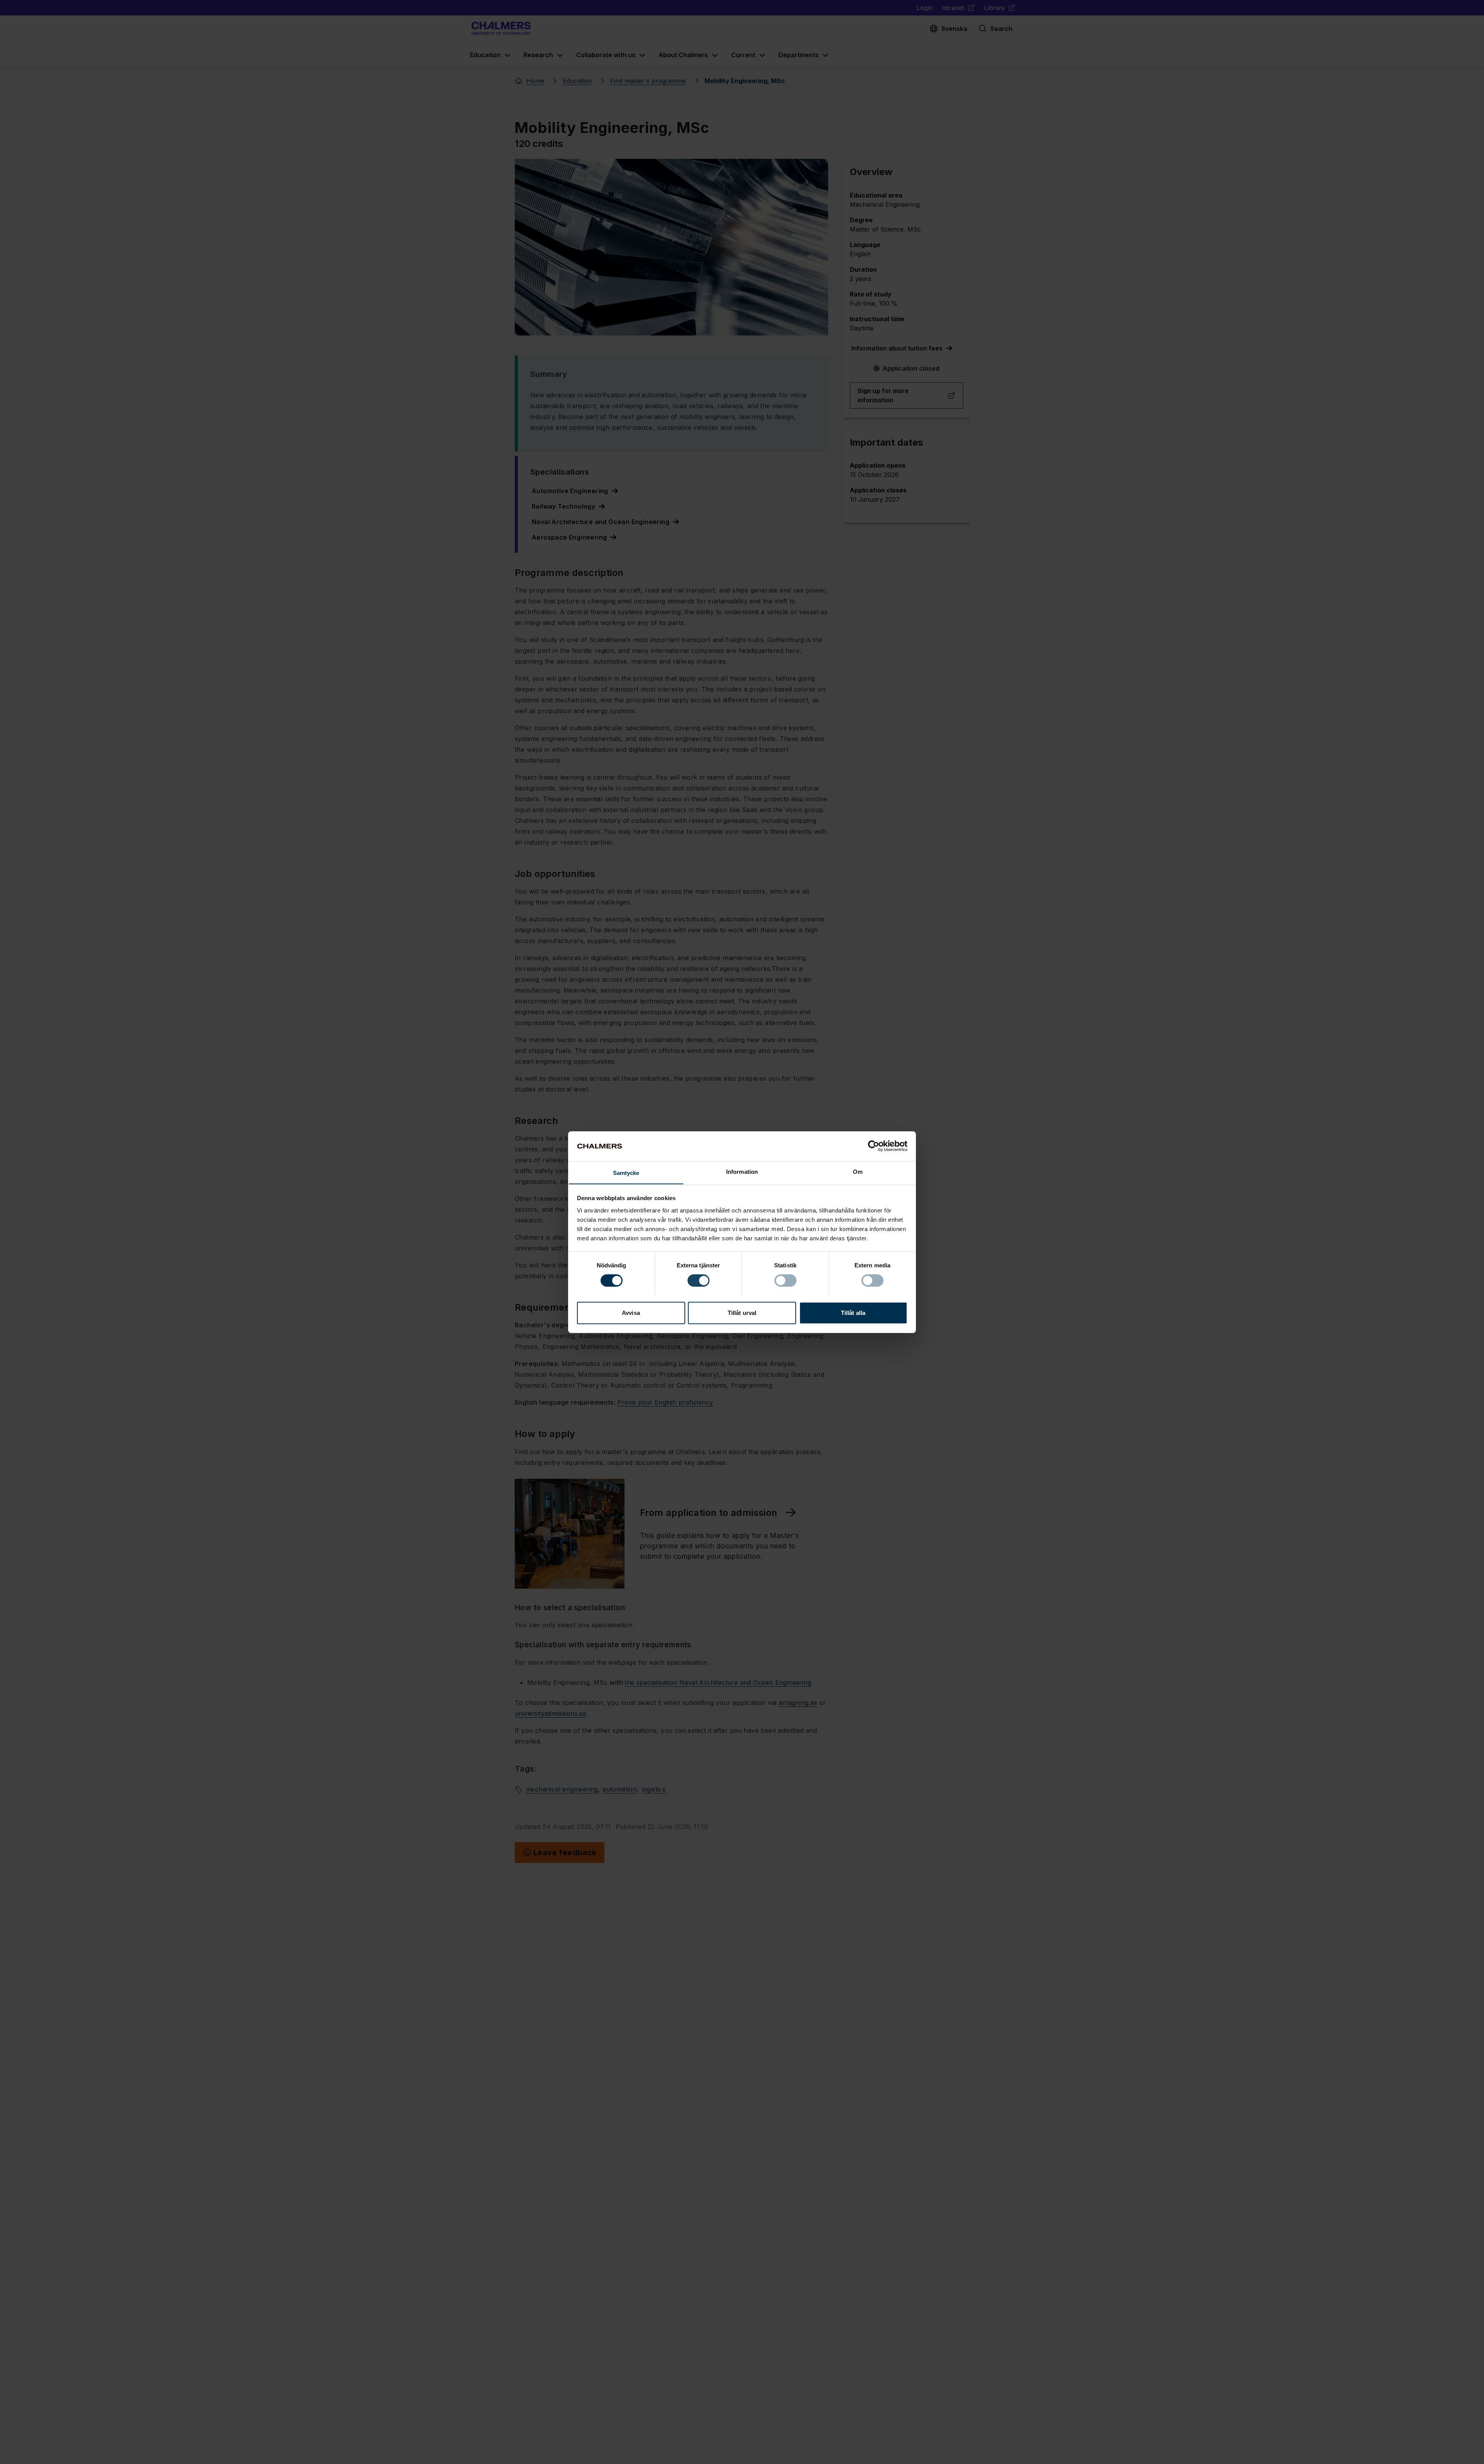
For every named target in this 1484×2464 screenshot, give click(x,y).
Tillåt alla (853, 1312)
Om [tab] (858, 1171)
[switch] (699, 1281)
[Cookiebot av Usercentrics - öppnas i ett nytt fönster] (874, 1146)
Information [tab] (742, 1171)
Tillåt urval (742, 1312)
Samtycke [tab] (626, 1172)
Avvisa (631, 1312)
